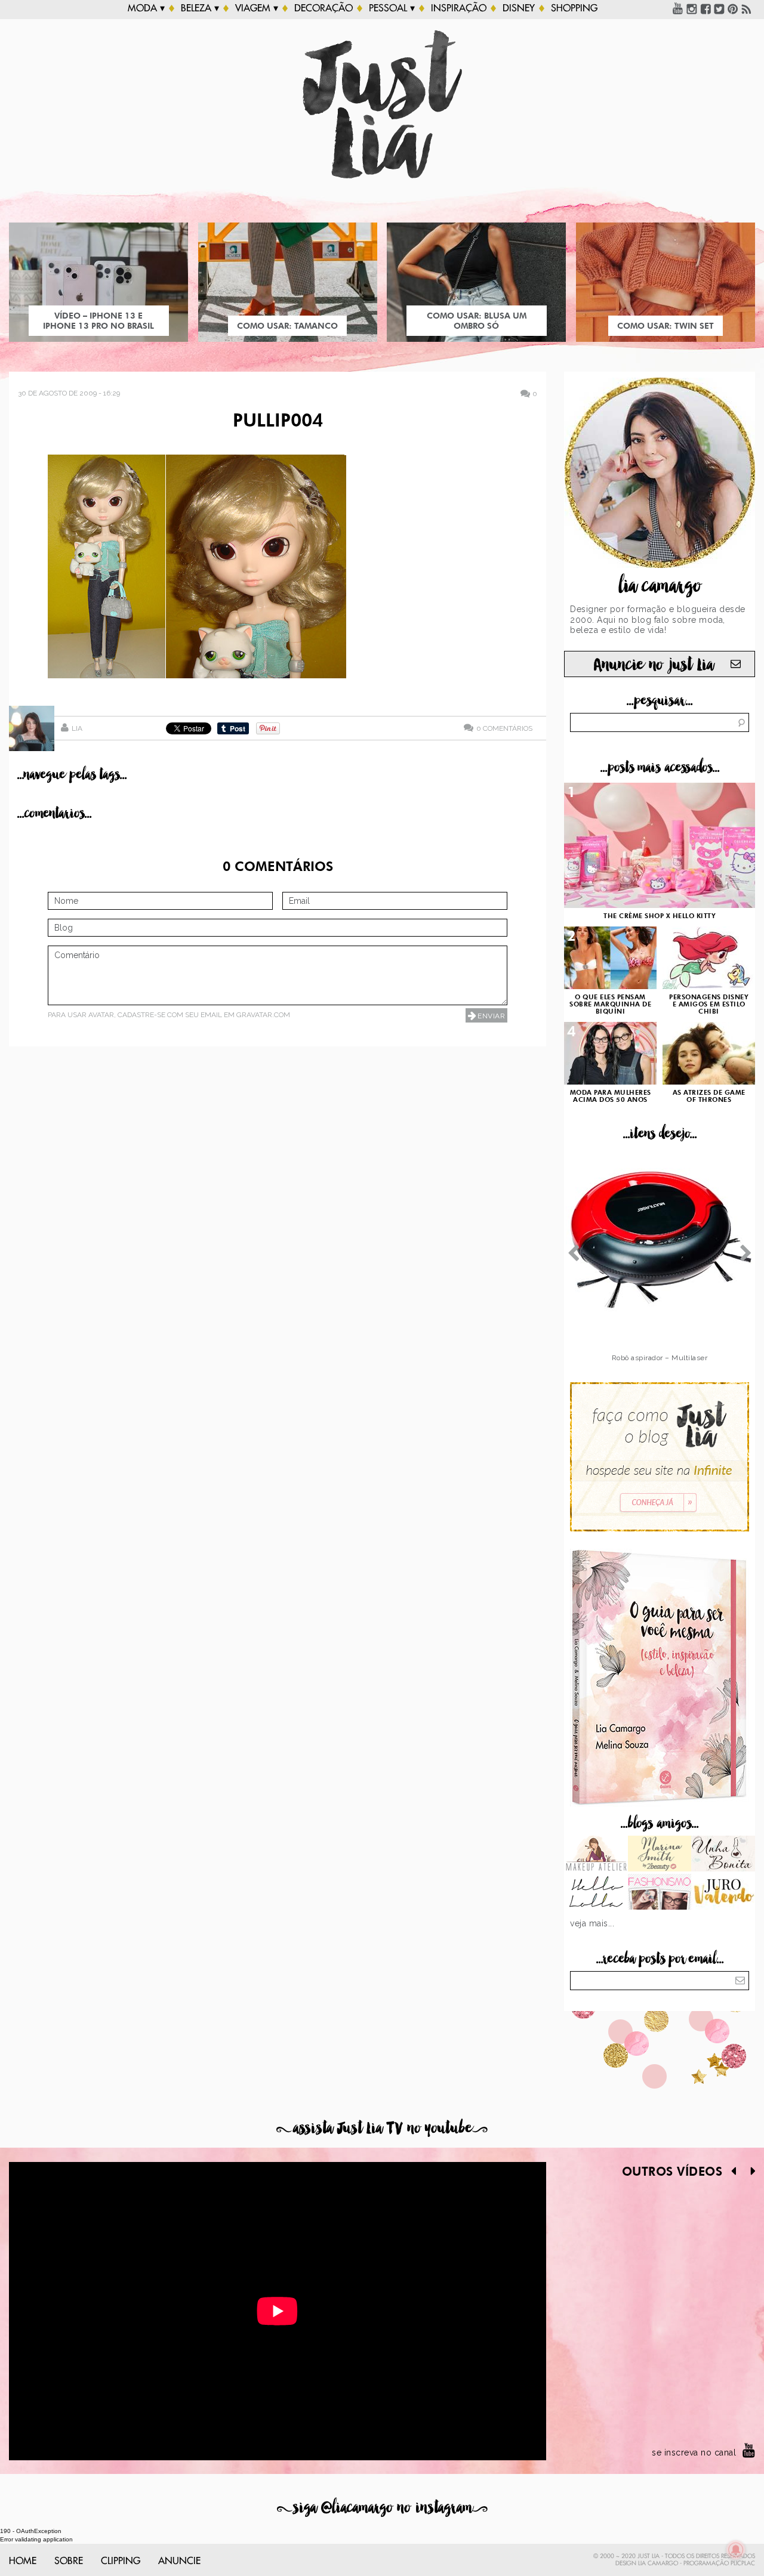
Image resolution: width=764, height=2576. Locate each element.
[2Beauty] (660, 1855)
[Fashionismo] (660, 1893)
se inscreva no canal (694, 2453)
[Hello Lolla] (596, 1893)
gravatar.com (263, 1015)
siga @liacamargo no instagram (382, 2508)
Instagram (692, 8)
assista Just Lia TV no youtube (382, 2128)
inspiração (459, 8)
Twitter (719, 8)
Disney (519, 8)
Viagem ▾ (257, 8)
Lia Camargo (658, 2563)
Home (23, 2561)
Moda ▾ (146, 8)
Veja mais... (592, 1923)
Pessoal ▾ (392, 8)
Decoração (324, 8)
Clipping (121, 2561)
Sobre (69, 2561)
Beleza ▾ (200, 8)
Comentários (504, 728)
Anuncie (179, 2561)
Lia (77, 728)
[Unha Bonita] (723, 1855)
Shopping (574, 8)
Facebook (706, 8)
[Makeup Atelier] (596, 1855)
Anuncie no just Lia (654, 665)
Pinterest (733, 8)
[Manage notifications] (736, 2550)
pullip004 (278, 422)
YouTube (678, 8)
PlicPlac (743, 2563)
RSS (747, 8)
